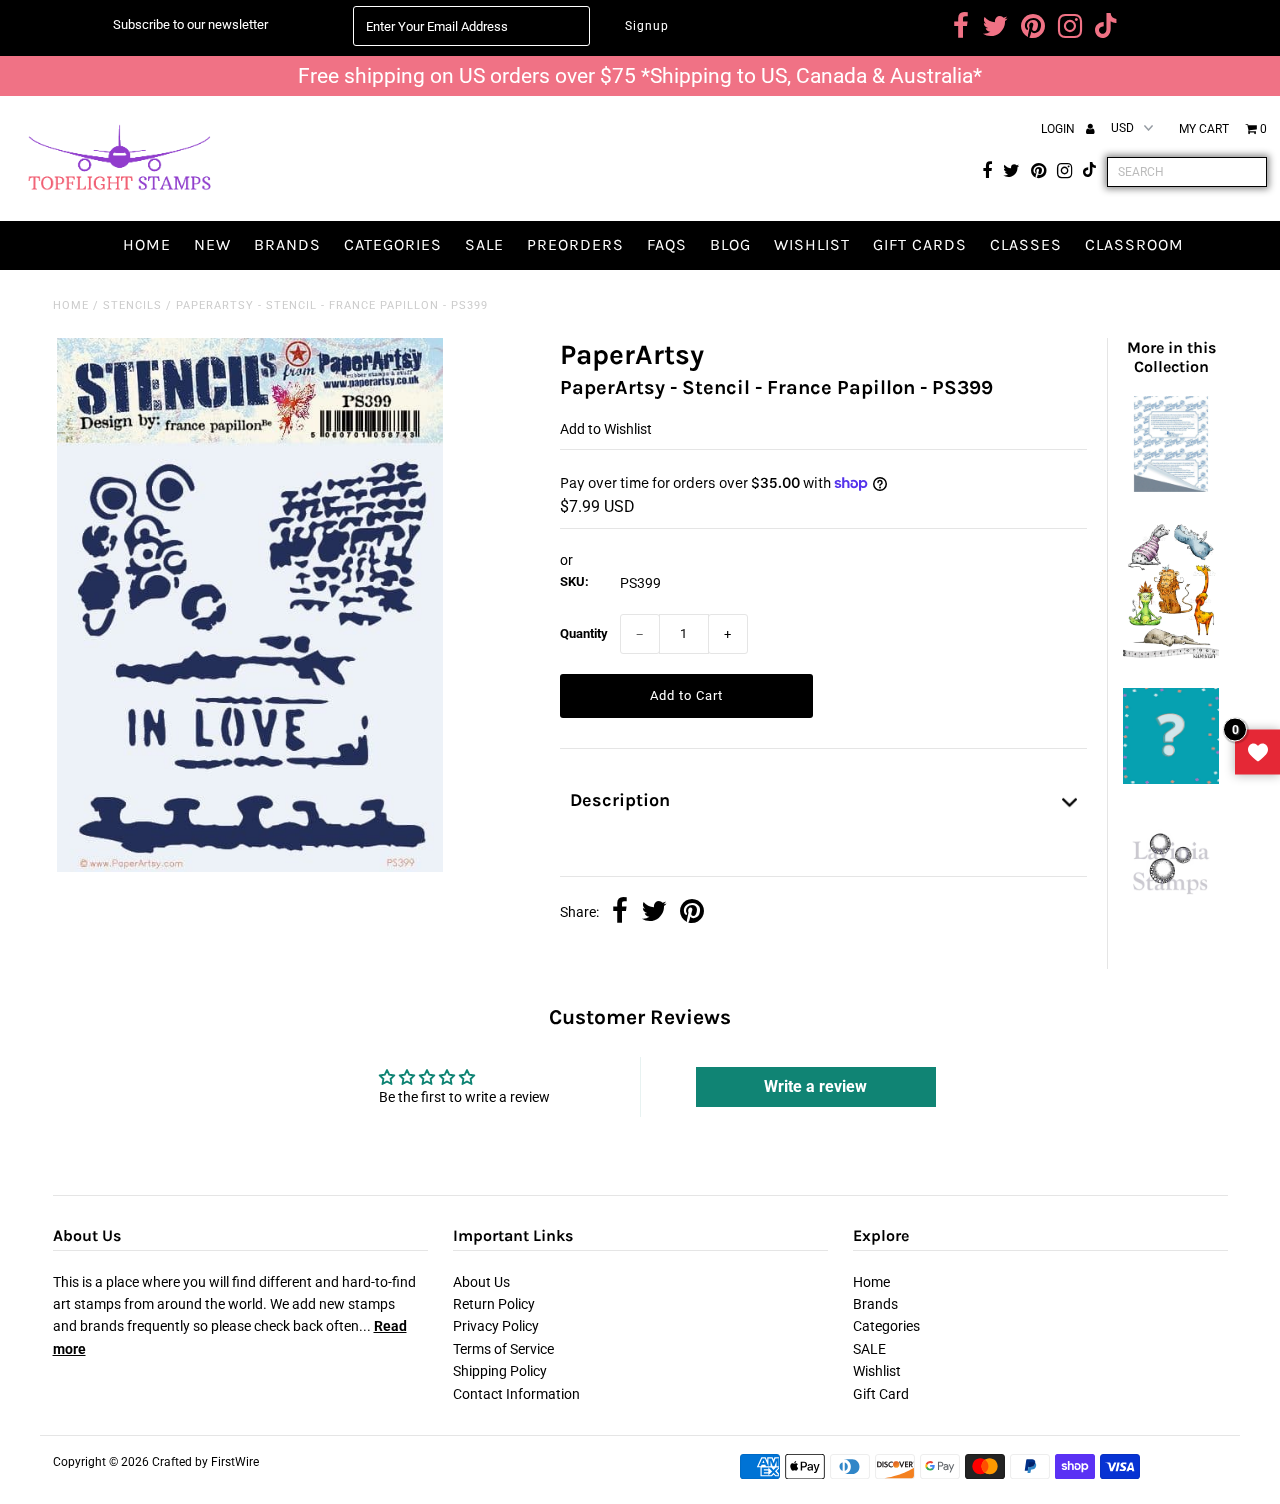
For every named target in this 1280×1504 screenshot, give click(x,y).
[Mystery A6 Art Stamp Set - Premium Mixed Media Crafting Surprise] (1171, 779)
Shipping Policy (500, 1371)
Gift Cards (920, 244)
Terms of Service (503, 1349)
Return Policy (494, 1304)
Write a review (815, 1086)
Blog (730, 244)
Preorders (575, 244)
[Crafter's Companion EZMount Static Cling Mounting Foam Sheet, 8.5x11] (1171, 487)
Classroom (1134, 244)
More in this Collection (1171, 357)
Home (147, 244)
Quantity (584, 633)
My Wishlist (1257, 752)
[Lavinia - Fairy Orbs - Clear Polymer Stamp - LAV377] (1171, 902)
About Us (481, 1282)
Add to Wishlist (606, 429)
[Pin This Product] (692, 913)
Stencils (132, 305)
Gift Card (881, 1394)
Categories (393, 244)
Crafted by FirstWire (205, 1462)
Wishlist (812, 244)
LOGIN (1059, 129)
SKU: (574, 581)
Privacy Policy (496, 1326)
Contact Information (516, 1394)
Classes (1026, 244)
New (212, 244)
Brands (287, 244)
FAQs (667, 244)
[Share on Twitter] (654, 913)
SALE (484, 244)
